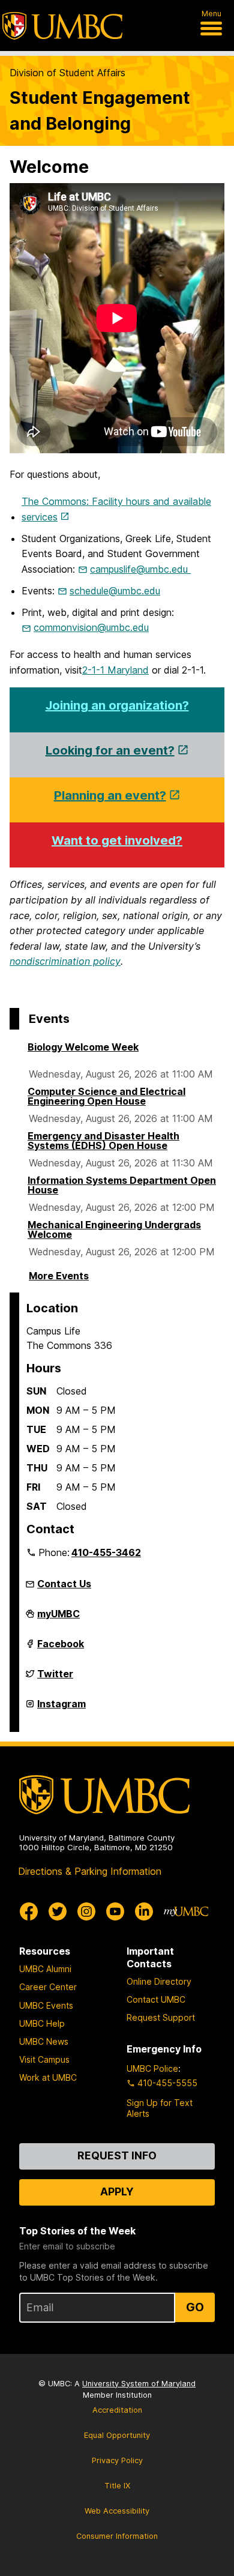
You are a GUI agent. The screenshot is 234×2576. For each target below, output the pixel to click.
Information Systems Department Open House (122, 1185)
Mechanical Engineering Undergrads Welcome (114, 1229)
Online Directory (159, 1981)
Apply (117, 2191)
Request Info (117, 2155)
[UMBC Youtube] (115, 1911)
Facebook (61, 1648)
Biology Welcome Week (83, 1047)
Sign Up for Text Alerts (160, 2108)
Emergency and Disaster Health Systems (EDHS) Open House (103, 1141)
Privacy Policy (117, 2460)
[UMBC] (62, 26)
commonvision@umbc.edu (91, 627)
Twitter (55, 1679)
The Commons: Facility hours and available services (116, 509)
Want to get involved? (117, 840)
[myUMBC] (186, 1911)
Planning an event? (110, 795)
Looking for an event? (110, 750)
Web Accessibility (117, 2511)
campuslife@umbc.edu (140, 569)
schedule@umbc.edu (115, 591)
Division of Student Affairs (67, 73)
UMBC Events (46, 2005)
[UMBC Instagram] (86, 1911)
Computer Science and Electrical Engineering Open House (106, 1096)
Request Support (161, 2017)
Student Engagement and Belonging (100, 110)
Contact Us (64, 1584)
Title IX (117, 2486)
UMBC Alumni (45, 1969)
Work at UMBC (48, 2077)
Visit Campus (44, 2059)
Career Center (48, 1987)
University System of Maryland (139, 2384)
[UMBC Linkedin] (144, 1911)
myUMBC (58, 1618)
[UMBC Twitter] (58, 1911)
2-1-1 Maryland (115, 670)
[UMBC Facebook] (29, 1911)
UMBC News (44, 2041)
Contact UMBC (156, 1999)
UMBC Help (42, 2023)
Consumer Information (117, 2536)
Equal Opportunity (117, 2435)
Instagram (61, 1709)
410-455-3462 (106, 1552)
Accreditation (117, 2410)
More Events (59, 1276)
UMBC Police (152, 2068)
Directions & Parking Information (90, 1871)
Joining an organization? (117, 705)
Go (195, 2307)
